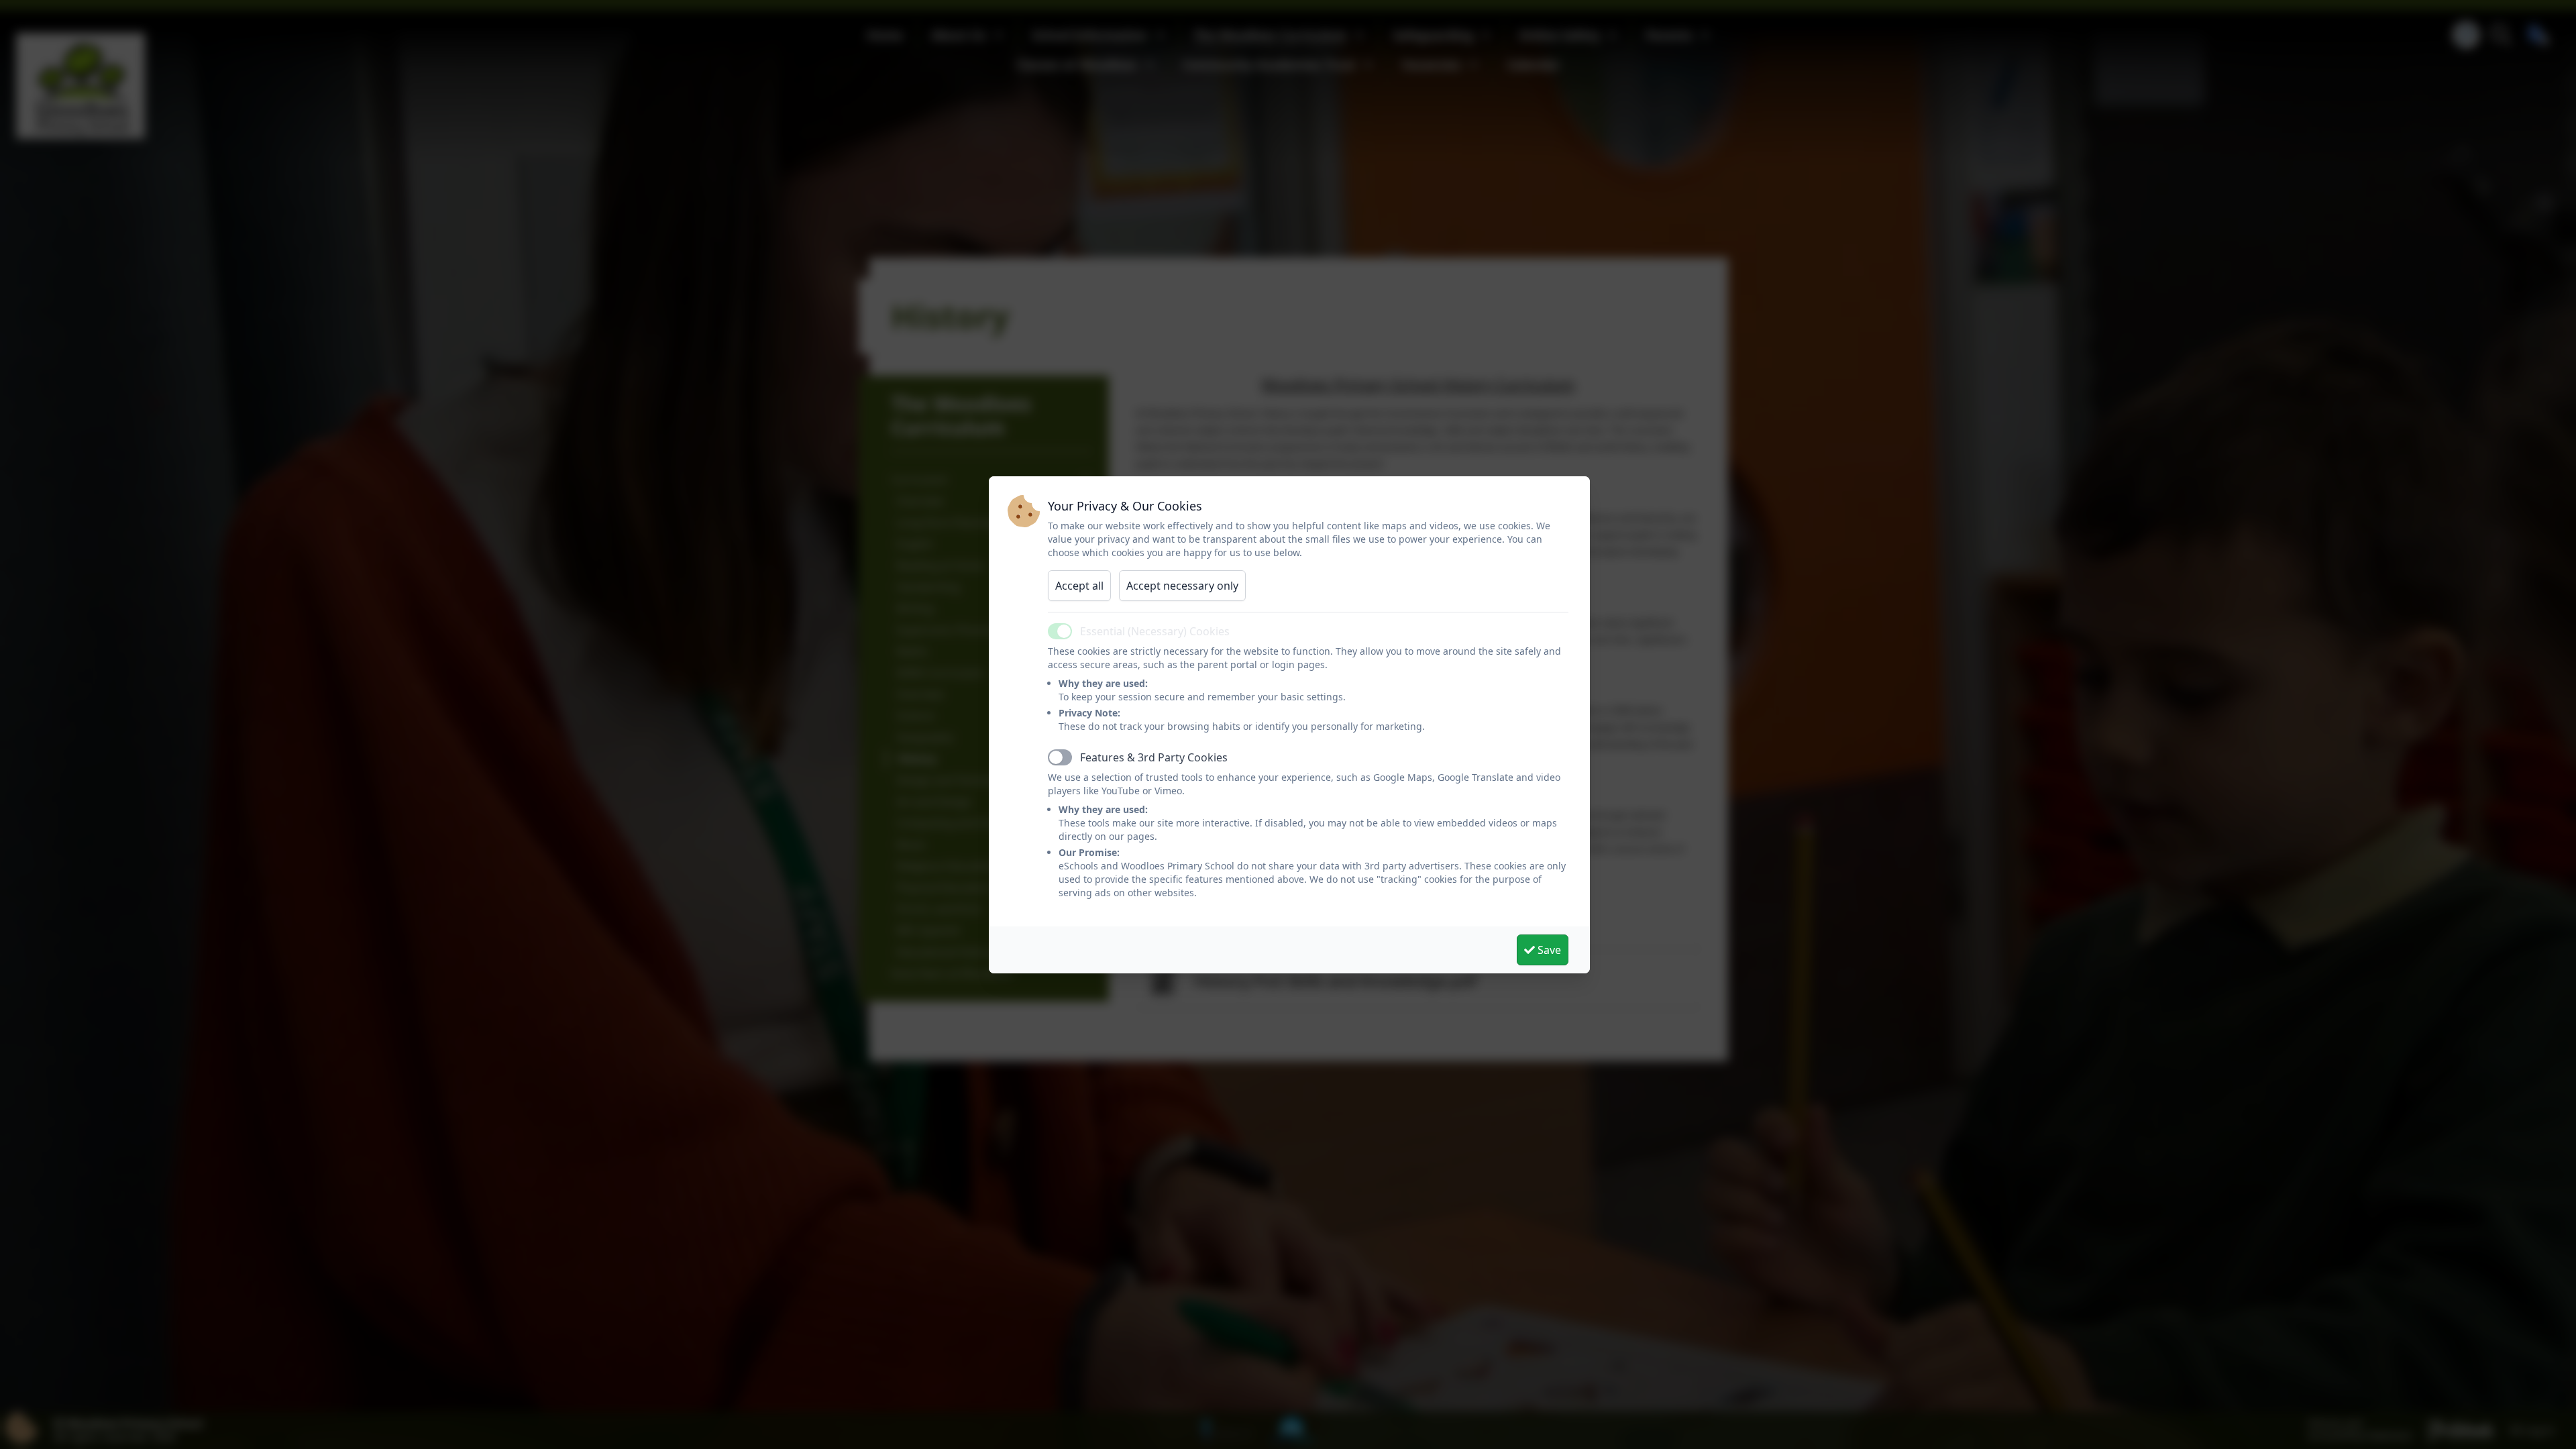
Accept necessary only (1182, 586)
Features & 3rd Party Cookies (1154, 757)
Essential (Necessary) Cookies (1155, 631)
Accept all (1079, 586)
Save (1548, 950)
